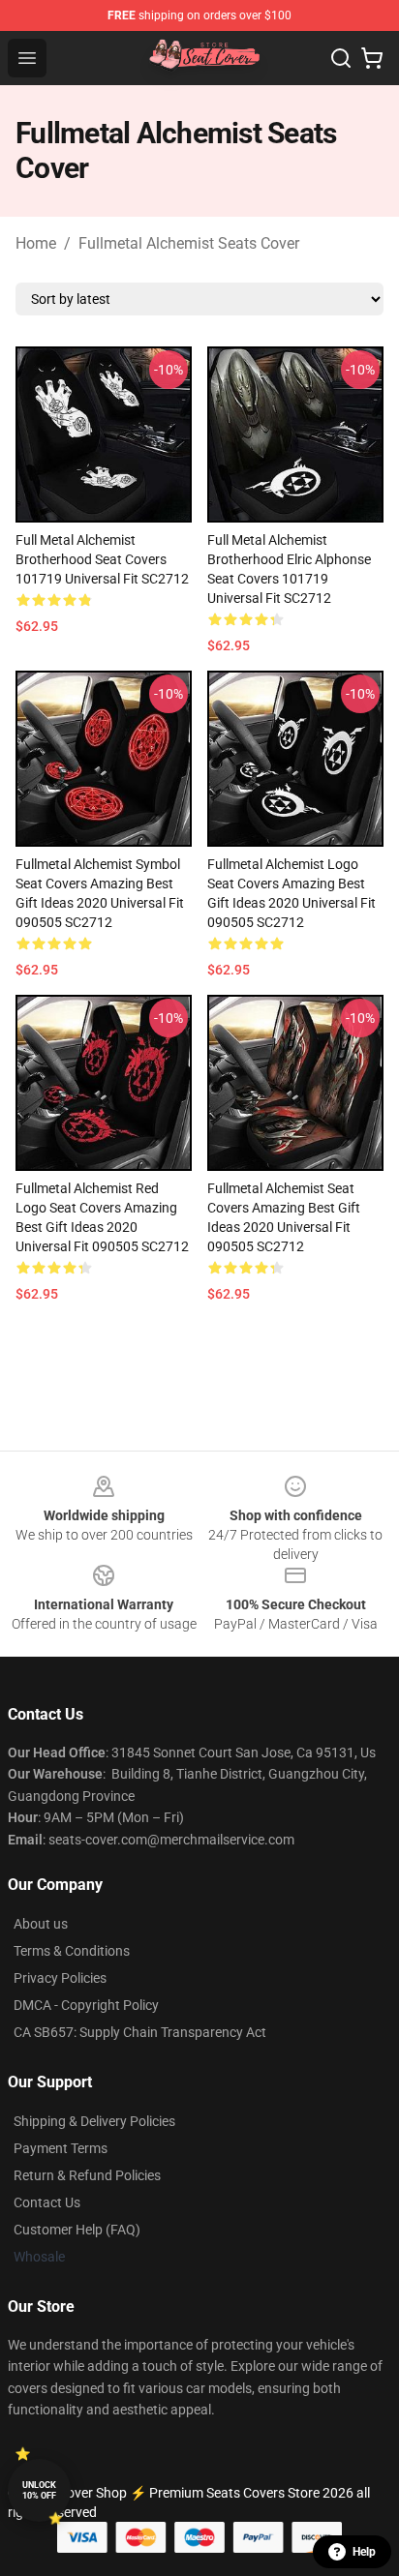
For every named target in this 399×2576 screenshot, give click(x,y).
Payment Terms (61, 2148)
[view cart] (372, 58)
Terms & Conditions (72, 1951)
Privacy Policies (60, 1978)
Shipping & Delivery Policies (94, 2121)
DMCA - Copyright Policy (86, 2005)
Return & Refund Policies (87, 2175)
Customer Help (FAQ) (77, 2230)
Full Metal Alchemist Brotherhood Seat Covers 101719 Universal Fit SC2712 (102, 559)
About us (41, 1924)
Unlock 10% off (39, 2490)
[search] (341, 58)
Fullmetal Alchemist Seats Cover (189, 243)
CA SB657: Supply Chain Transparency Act (140, 2032)
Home (36, 243)
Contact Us (47, 2202)
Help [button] (364, 2552)
